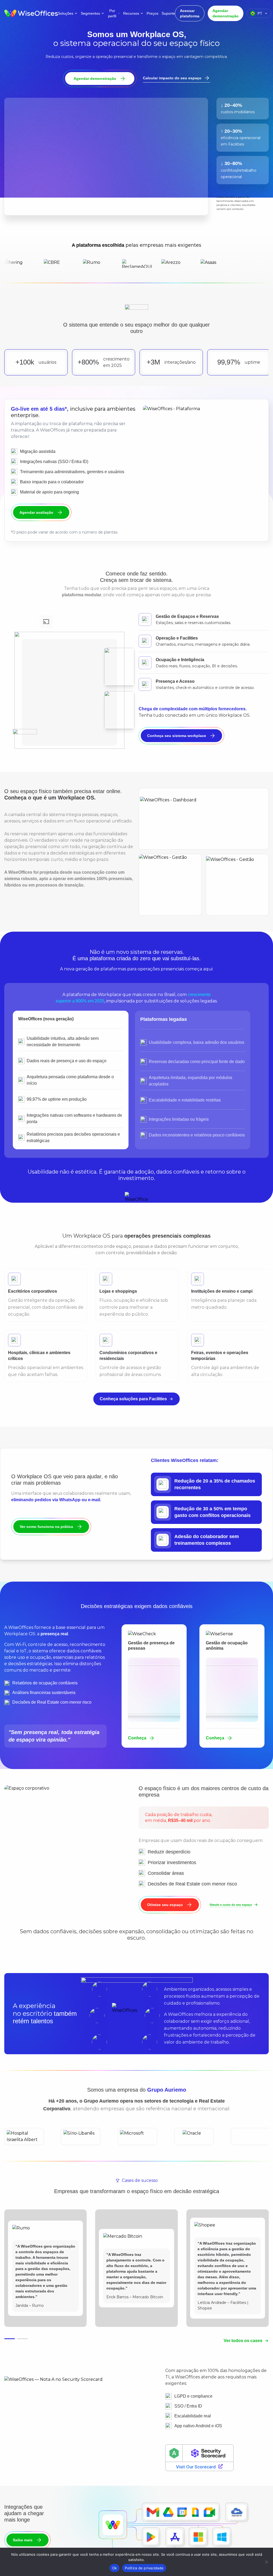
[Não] (266, 2562)
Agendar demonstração (226, 13)
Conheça (137, 1749)
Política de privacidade (144, 2568)
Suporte (168, 13)
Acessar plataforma (190, 13)
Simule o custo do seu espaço (230, 1916)
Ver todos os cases (243, 2352)
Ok (115, 2568)
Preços (152, 13)
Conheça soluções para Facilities (133, 1410)
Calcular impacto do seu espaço (172, 78)
